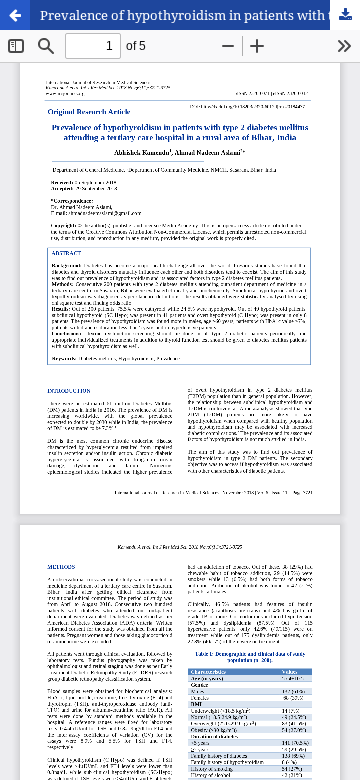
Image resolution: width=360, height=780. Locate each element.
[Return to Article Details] (15, 15)
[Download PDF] (345, 15)
